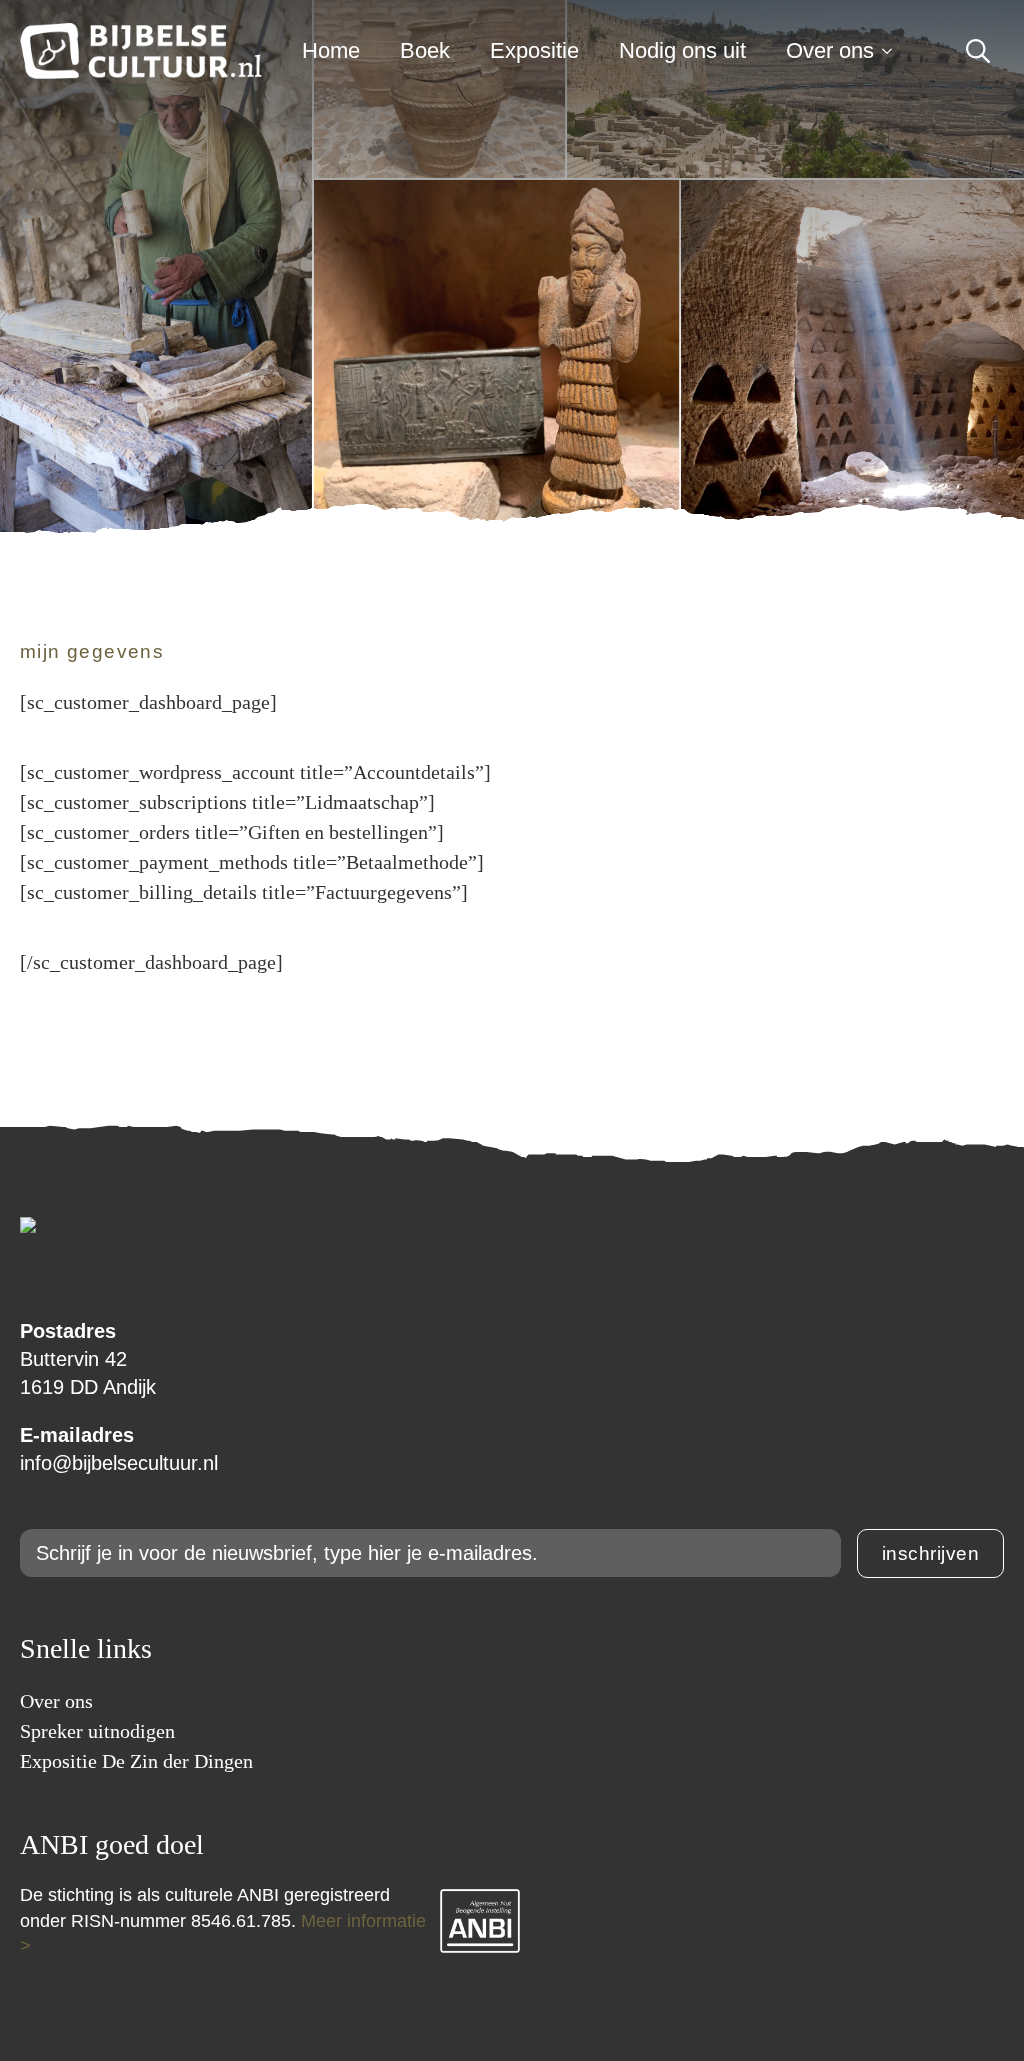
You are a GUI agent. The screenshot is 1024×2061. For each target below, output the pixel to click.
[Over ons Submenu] (893, 51)
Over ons (830, 50)
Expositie (534, 50)
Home (331, 50)
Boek (425, 50)
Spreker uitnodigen (97, 1731)
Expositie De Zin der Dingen (136, 1761)
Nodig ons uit (682, 50)
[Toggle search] (978, 51)
